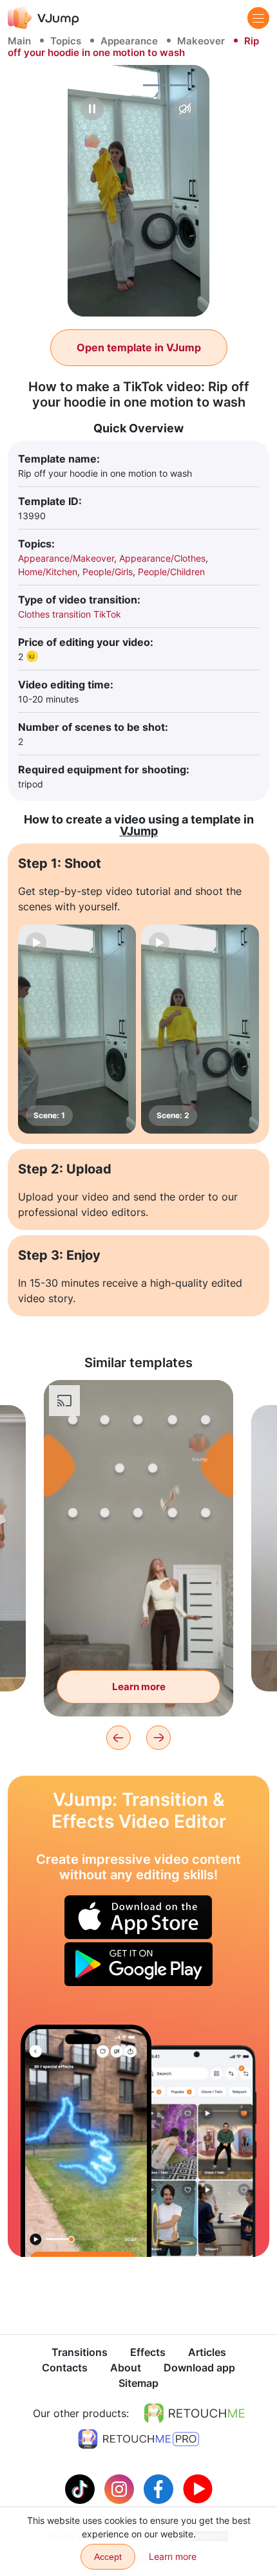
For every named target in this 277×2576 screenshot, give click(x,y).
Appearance (129, 41)
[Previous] (119, 1738)
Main (19, 41)
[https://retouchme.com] (195, 2413)
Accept (108, 2557)
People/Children (171, 572)
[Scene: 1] (77, 1029)
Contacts (65, 2368)
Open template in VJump (139, 347)
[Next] (158, 1738)
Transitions (80, 2352)
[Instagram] (121, 2488)
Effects (148, 2352)
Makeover (201, 41)
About (126, 2368)
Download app (199, 2368)
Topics (66, 41)
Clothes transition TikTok (70, 614)
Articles (207, 2352)
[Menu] (258, 18)
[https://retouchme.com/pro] (138, 2439)
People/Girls (108, 572)
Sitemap (138, 2383)
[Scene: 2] (200, 1029)
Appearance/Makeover (66, 558)
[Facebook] (160, 2488)
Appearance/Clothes (162, 558)
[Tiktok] (81, 2488)
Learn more (139, 1687)
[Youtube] (198, 2488)
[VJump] (43, 18)
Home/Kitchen (48, 572)
